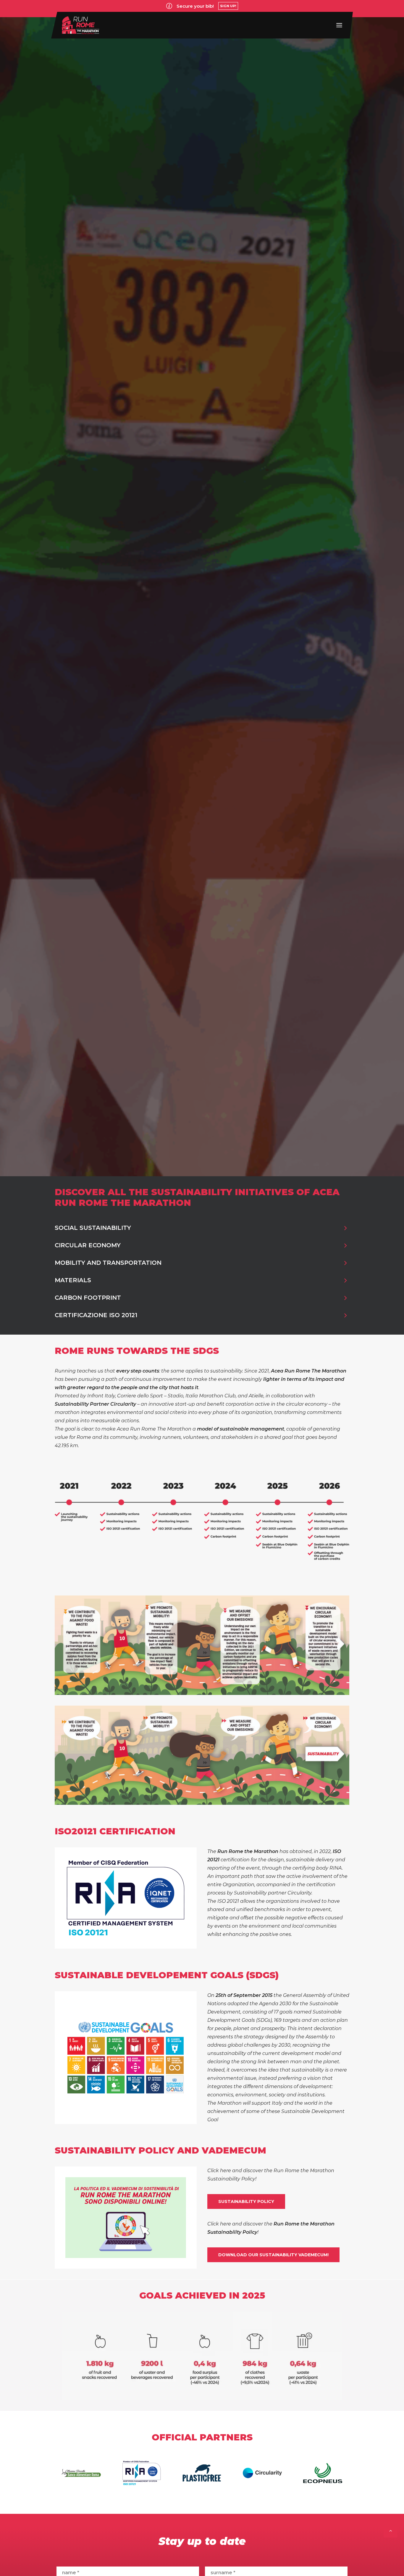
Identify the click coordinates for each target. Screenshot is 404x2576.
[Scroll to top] (391, 2530)
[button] (339, 25)
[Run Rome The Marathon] (81, 25)
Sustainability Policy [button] (246, 2201)
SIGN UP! (228, 6)
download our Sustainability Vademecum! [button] (273, 2255)
